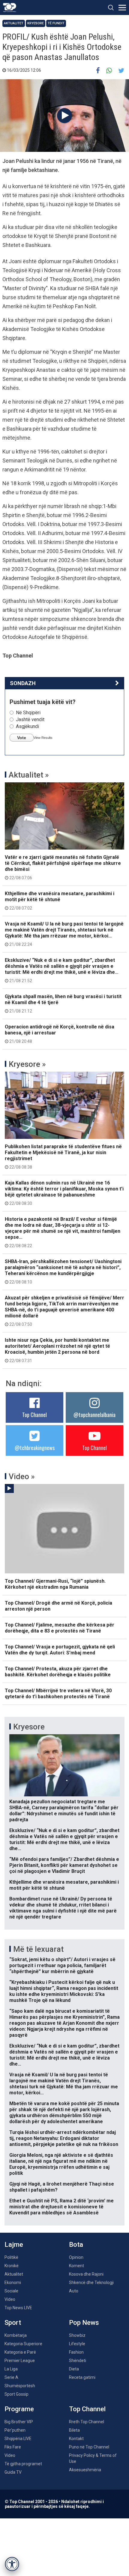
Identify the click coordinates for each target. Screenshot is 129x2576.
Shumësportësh (20, 2386)
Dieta (74, 2369)
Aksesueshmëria (85, 2470)
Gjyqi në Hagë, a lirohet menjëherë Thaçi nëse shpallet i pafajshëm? (62, 2187)
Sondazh (23, 683)
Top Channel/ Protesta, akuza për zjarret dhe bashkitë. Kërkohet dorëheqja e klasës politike (58, 1672)
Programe (19, 2409)
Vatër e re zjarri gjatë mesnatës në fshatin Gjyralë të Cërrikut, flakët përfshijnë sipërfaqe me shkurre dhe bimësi (63, 867)
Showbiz (77, 2335)
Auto (74, 2291)
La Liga (11, 2369)
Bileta (74, 2430)
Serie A (11, 2377)
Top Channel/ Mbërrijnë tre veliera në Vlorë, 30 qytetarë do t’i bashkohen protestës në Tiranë (58, 1694)
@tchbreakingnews (35, 1448)
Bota (76, 2245)
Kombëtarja (16, 2335)
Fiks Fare (13, 2447)
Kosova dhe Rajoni (86, 2274)
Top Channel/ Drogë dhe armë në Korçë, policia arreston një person (58, 1606)
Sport (13, 2323)
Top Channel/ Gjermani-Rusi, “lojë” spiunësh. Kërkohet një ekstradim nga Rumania (55, 1584)
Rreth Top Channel (87, 2422)
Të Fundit (56, 23)
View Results (43, 738)
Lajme (14, 2245)
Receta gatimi (82, 2377)
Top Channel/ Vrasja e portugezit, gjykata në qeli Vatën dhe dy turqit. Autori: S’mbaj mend (60, 1650)
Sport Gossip (16, 2394)
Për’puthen (15, 2430)
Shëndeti (78, 2361)
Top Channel (34, 1415)
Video (10, 2299)
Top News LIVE (18, 2308)
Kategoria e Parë (20, 2352)
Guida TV (13, 2472)
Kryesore (36, 23)
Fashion (76, 2352)
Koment (76, 2266)
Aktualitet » (29, 775)
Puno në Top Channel (89, 2447)
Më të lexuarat (38, 1949)
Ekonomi (13, 2283)
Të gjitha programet (23, 2464)
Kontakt (76, 2439)
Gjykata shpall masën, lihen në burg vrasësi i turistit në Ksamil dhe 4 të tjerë (63, 1004)
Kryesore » (27, 1064)
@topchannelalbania (94, 1415)
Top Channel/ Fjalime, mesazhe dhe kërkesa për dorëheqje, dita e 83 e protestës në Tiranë (60, 1628)
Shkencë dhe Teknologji (91, 2283)
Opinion (76, 2257)
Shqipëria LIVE (18, 2439)
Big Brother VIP (19, 2422)
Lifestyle (77, 2344)
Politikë (11, 2257)
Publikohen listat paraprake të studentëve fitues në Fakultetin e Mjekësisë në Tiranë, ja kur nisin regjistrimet (63, 1157)
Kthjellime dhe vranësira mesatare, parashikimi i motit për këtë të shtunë (60, 901)
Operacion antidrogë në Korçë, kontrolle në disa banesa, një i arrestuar (60, 1034)
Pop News (84, 2323)
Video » (22, 1476)
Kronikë (12, 2266)
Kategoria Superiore (23, 2344)
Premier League (20, 2361)
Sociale (11, 2291)
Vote (22, 738)
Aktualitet (14, 23)
